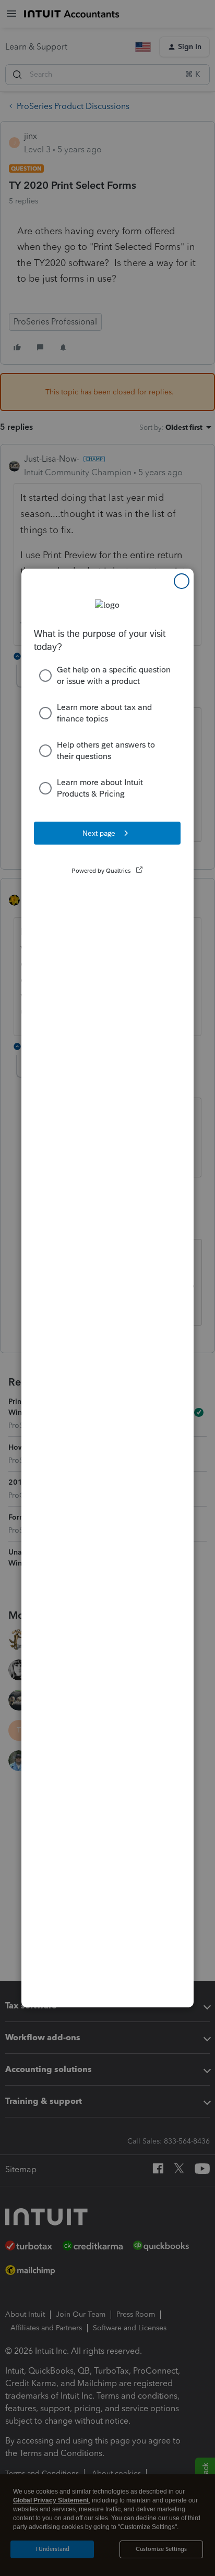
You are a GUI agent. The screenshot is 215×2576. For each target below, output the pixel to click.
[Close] (182, 581)
